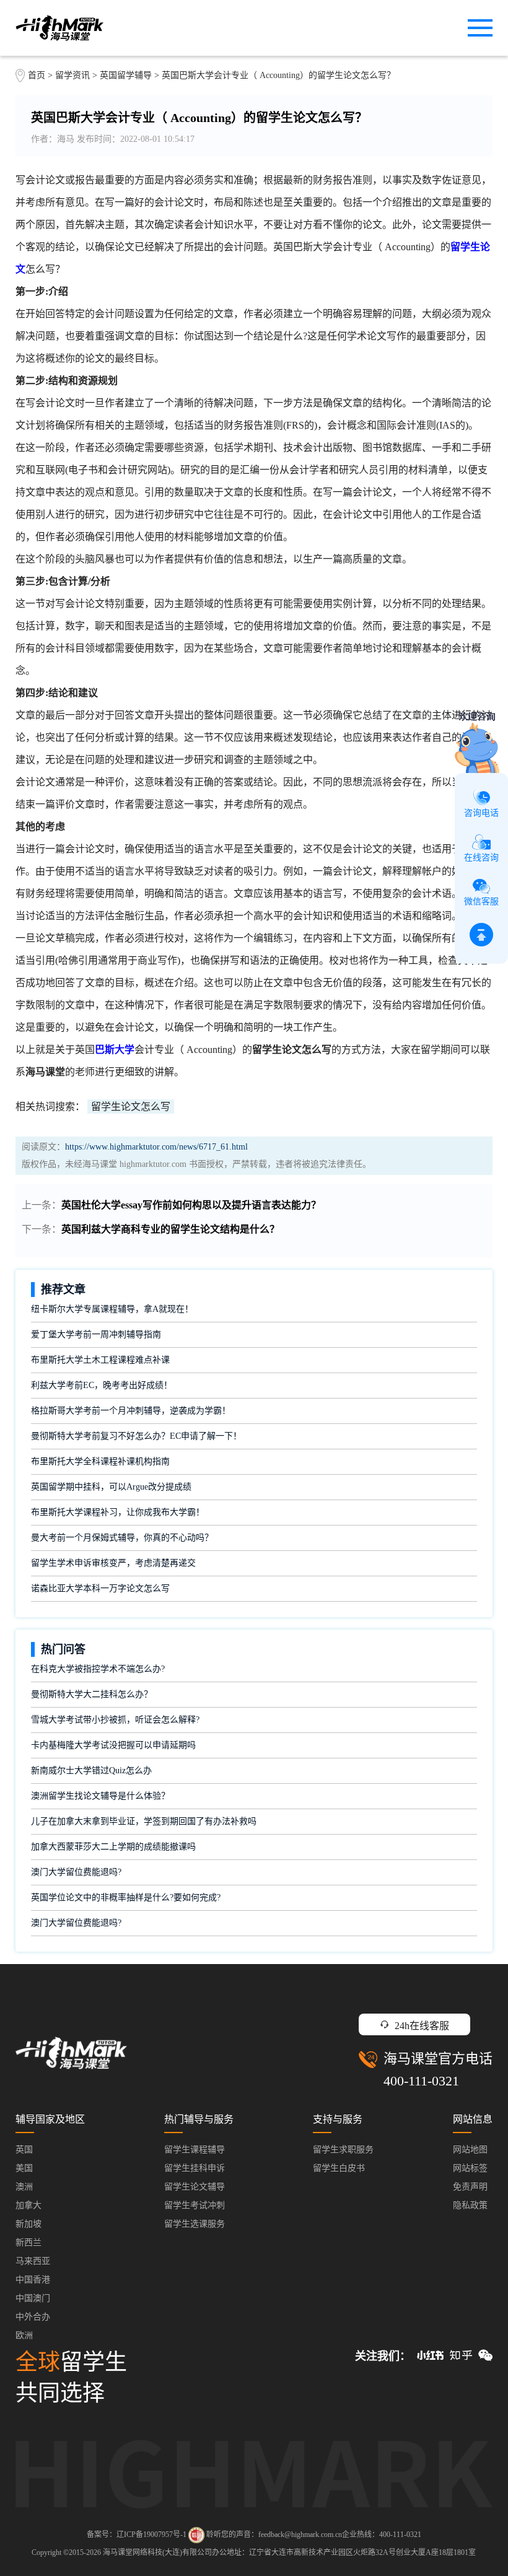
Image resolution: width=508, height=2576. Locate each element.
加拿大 (28, 2205)
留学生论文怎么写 (131, 1107)
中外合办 (33, 2317)
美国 (24, 2168)
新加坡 (28, 2224)
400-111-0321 (421, 2081)
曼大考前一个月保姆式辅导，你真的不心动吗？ (122, 1538)
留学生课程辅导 (195, 2150)
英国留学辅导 (126, 75)
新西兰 (28, 2242)
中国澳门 (33, 2298)
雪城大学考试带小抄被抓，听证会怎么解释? (115, 1720)
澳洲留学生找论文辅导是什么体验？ (100, 1796)
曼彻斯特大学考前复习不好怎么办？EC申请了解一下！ (136, 1436)
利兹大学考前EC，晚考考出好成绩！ (102, 1385)
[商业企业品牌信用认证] (196, 2535)
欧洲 (24, 2335)
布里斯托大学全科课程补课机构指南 (100, 1461)
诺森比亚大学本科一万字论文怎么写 (100, 1588)
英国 (24, 2150)
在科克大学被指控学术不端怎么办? (98, 1669)
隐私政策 (470, 2205)
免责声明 (470, 2187)
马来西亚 (33, 2261)
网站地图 (470, 2150)
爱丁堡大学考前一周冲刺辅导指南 (96, 1334)
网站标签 (470, 2168)
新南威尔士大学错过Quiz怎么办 (91, 1770)
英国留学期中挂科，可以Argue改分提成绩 (111, 1487)
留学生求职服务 (343, 2150)
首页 (37, 75)
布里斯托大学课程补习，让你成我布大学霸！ (118, 1512)
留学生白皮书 (339, 2168)
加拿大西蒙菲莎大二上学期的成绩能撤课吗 (113, 1847)
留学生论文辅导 (195, 2187)
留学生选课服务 (195, 2224)
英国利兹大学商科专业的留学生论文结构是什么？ (170, 1229)
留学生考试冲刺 (195, 2205)
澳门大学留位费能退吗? (76, 1872)
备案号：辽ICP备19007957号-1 (137, 2535)
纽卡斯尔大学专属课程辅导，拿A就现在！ (112, 1309)
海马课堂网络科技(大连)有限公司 (157, 2552)
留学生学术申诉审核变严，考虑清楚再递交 (113, 1563)
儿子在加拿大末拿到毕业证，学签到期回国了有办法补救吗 (144, 1821)
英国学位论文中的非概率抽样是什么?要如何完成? (126, 1897)
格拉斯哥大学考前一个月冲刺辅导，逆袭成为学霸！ (131, 1411)
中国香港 (33, 2280)
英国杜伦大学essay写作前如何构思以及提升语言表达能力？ (191, 1205)
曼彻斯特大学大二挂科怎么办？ (92, 1694)
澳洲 (24, 2187)
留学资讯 (72, 75)
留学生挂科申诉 (195, 2168)
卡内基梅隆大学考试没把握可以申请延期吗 (113, 1745)
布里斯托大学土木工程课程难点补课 (100, 1360)
